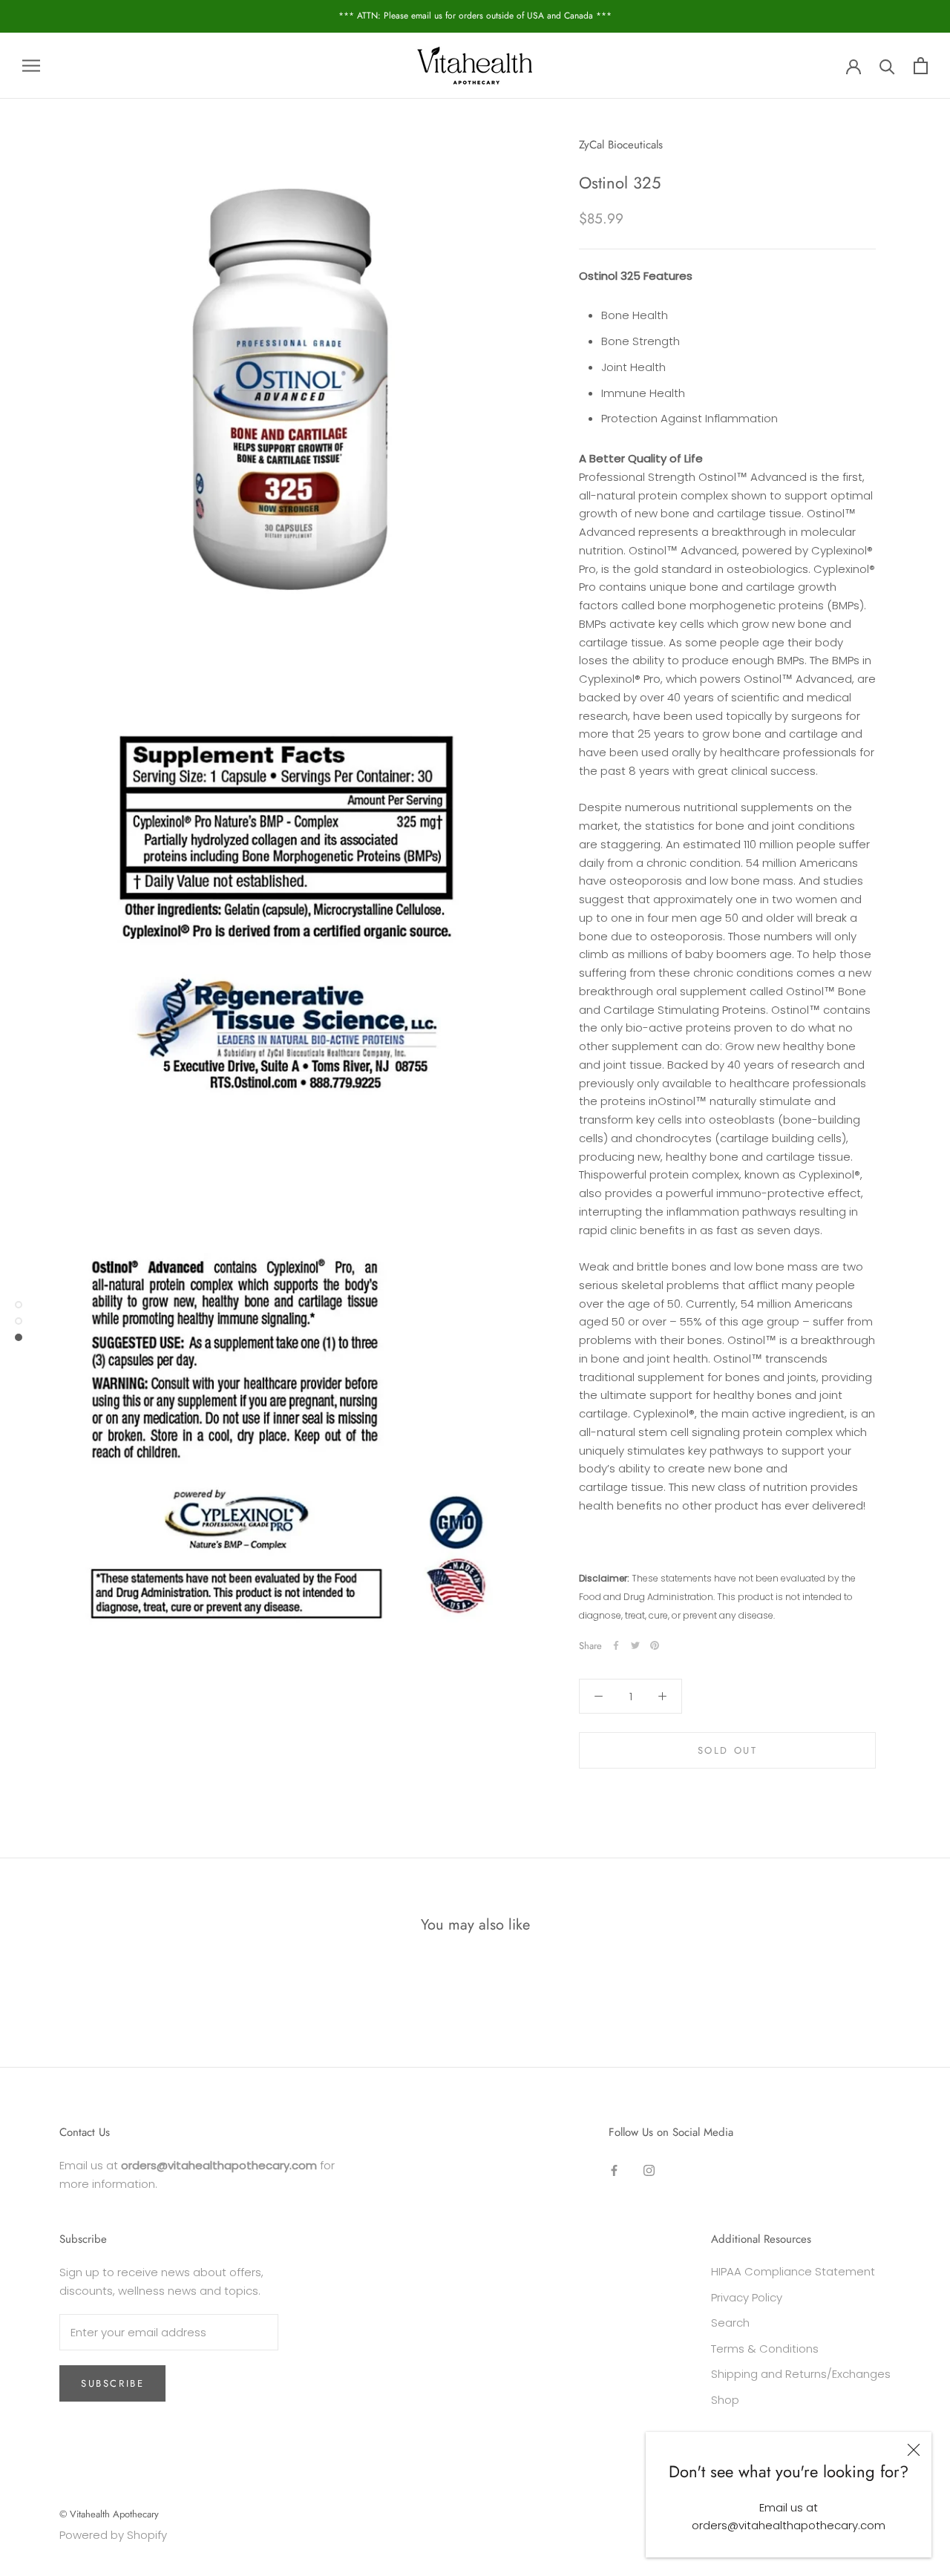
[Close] (914, 2450)
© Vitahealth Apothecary (109, 2514)
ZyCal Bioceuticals (621, 145)
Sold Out (728, 1750)
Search (730, 2323)
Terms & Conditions (765, 2349)
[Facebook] (616, 1645)
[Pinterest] (655, 1645)
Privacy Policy (747, 2297)
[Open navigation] (31, 66)
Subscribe (112, 2383)
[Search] (887, 66)
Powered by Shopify (113, 2535)
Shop (725, 2400)
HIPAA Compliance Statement (793, 2271)
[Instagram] (649, 2170)
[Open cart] (921, 66)
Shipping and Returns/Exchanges (801, 2374)
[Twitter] (635, 1645)
